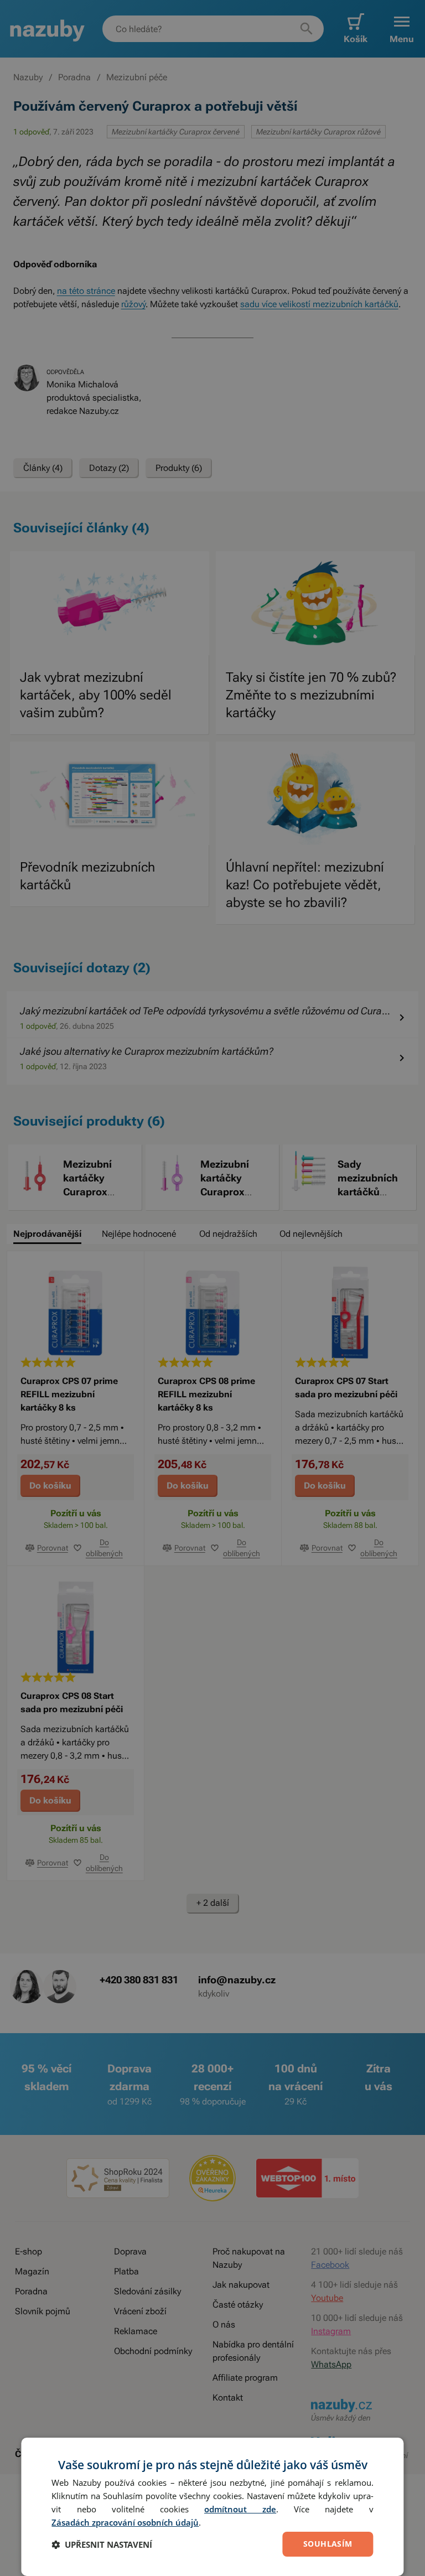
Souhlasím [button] (328, 2544)
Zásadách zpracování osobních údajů (125, 2522)
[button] (102, 2544)
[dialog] (212, 2507)
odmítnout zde (240, 2509)
